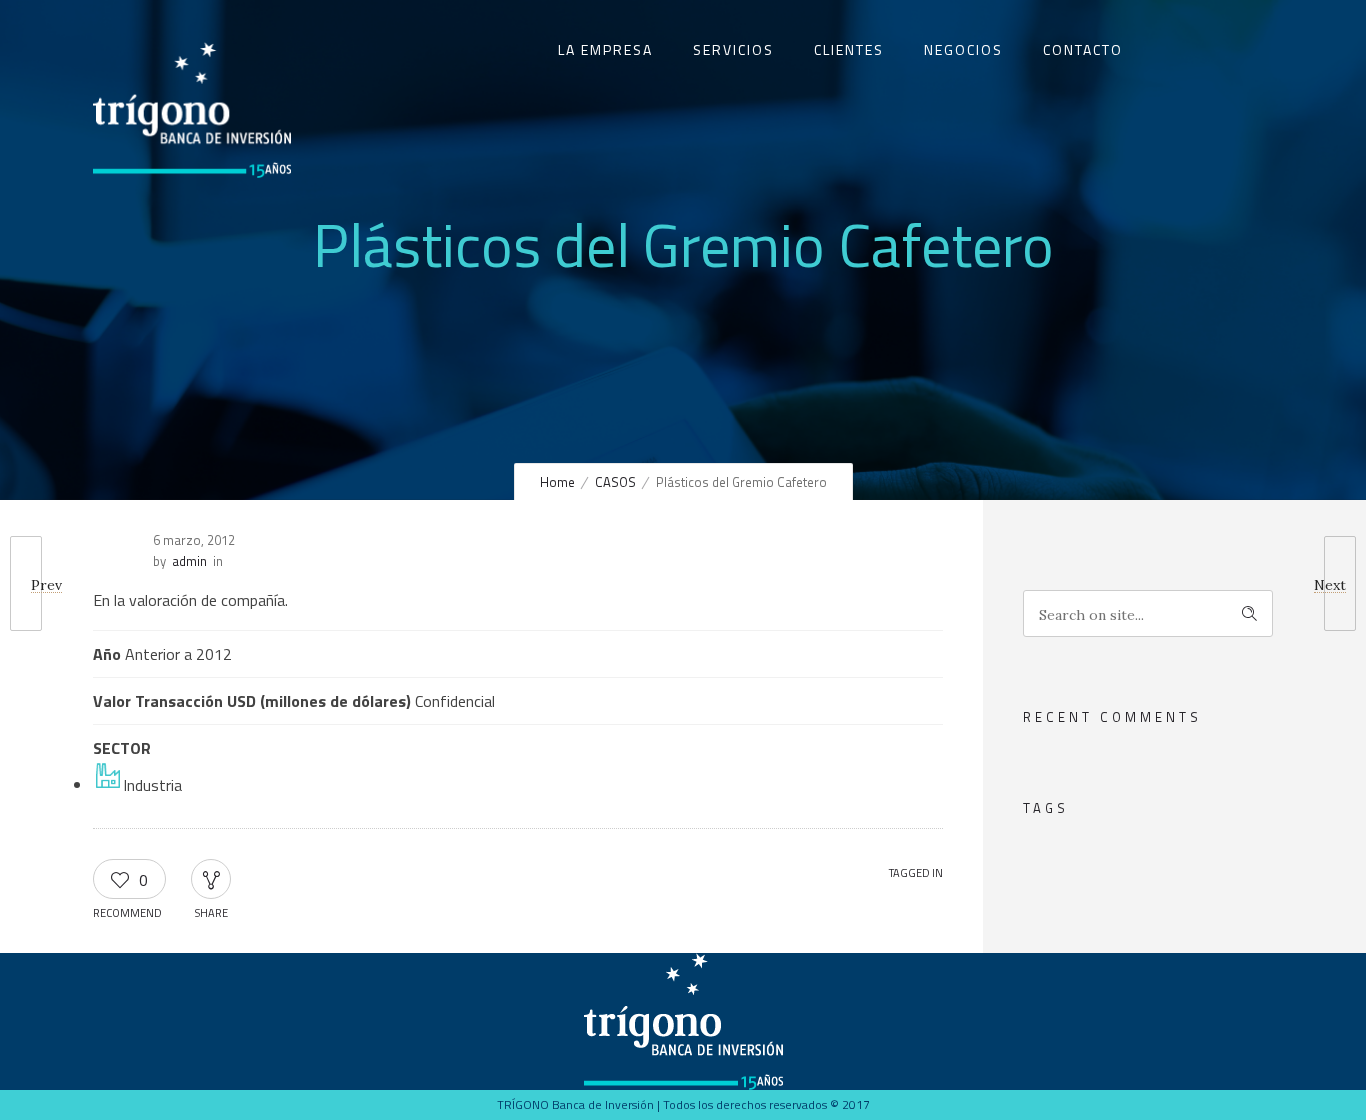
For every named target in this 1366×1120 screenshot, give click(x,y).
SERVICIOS (733, 49)
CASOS (615, 482)
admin (189, 561)
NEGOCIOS (963, 49)
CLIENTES (849, 49)
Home (557, 482)
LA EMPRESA (605, 49)
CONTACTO (1083, 49)
